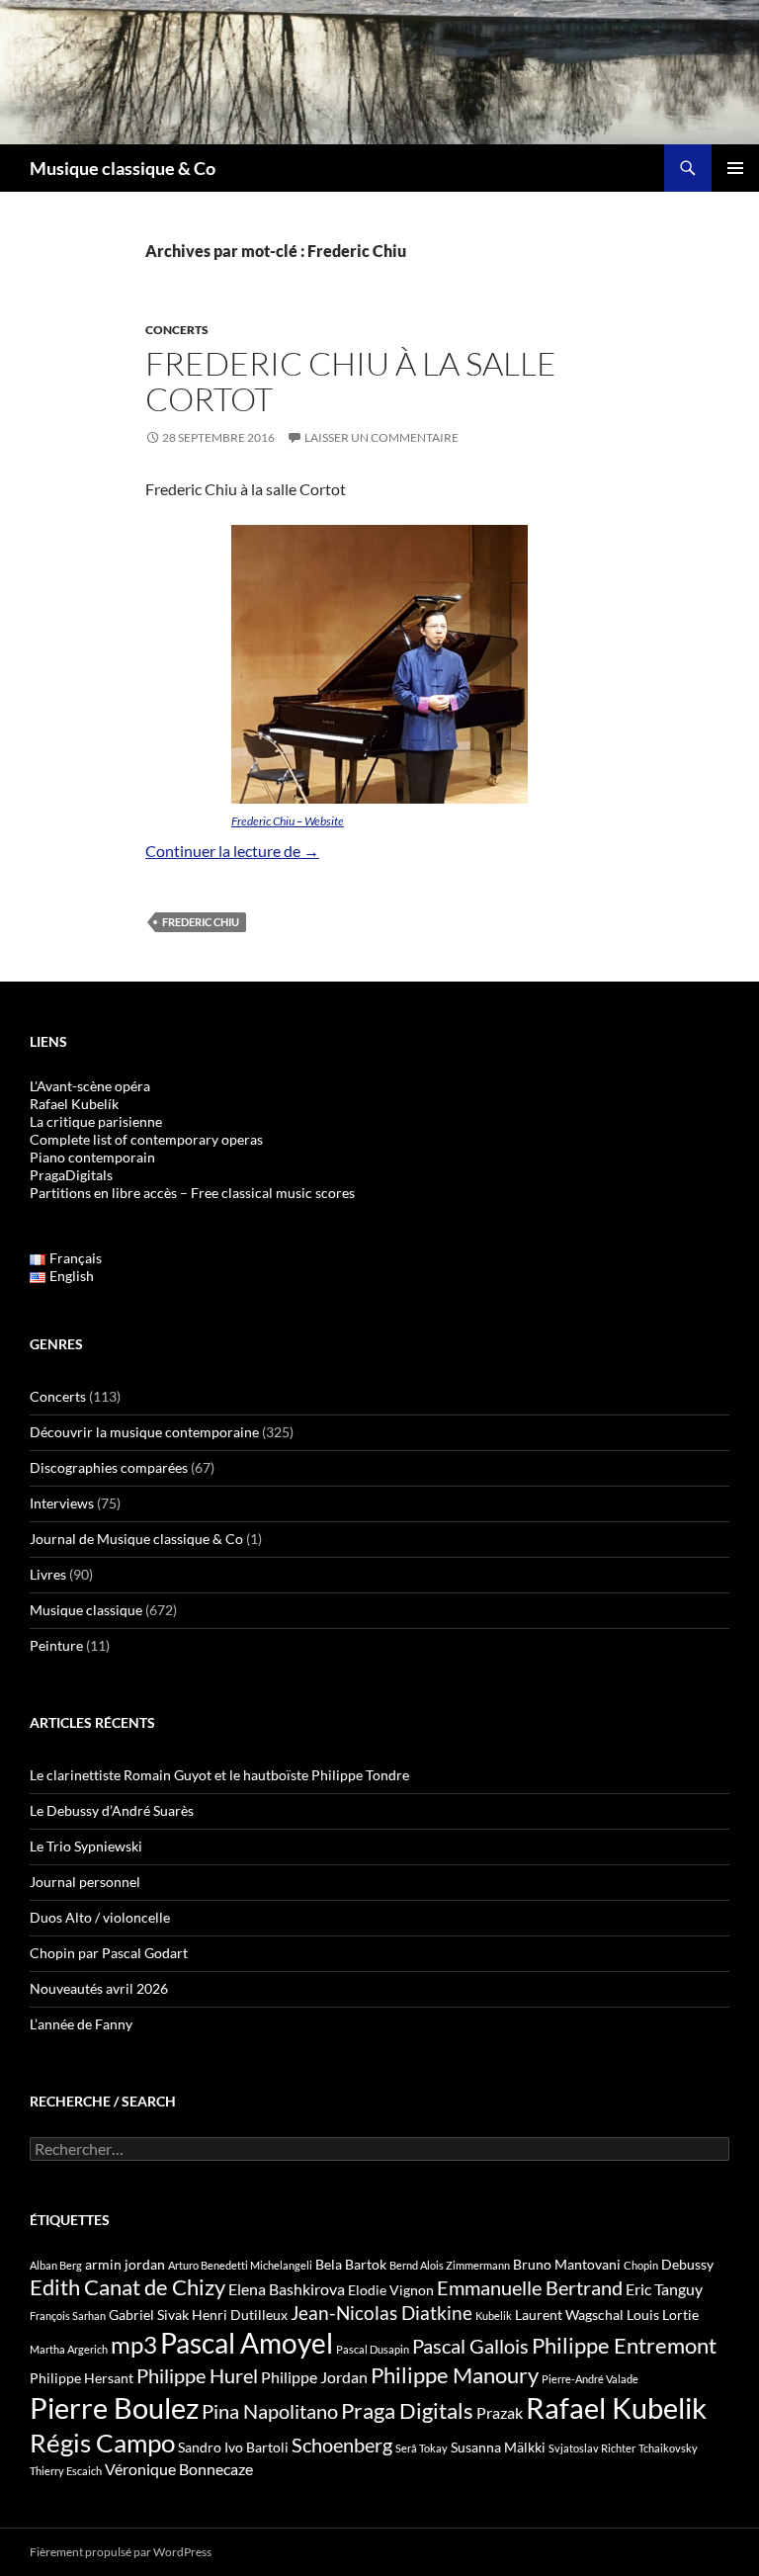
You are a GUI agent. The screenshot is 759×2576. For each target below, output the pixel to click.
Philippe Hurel (197, 2375)
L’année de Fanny (81, 2024)
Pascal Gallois (470, 2346)
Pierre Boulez (114, 2407)
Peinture (56, 1645)
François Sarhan (68, 2316)
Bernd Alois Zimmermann (450, 2265)
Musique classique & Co (123, 168)
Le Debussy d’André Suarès (112, 1810)
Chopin (641, 2265)
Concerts (177, 330)
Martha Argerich (69, 2349)
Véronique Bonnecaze (179, 2469)
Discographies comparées (109, 1467)
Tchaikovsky (668, 2448)
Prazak (500, 2413)
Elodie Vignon (391, 2290)
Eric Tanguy (664, 2289)
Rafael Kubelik (616, 2407)
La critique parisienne (96, 1121)
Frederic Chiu (201, 922)
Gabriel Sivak (149, 2315)
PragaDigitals (71, 1175)
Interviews (62, 1503)
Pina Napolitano (270, 2411)
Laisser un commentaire (381, 437)
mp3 (134, 2345)
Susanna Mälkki (498, 2447)
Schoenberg (342, 2445)
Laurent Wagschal (569, 2315)
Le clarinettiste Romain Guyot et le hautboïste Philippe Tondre (219, 1775)
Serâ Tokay (422, 2448)
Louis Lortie (663, 2315)
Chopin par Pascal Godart (109, 1953)
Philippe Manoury (455, 2375)
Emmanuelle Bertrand (530, 2287)
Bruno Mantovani (567, 2264)
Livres (48, 1574)
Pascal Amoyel (247, 2343)
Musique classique (86, 1610)
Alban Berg (56, 2265)
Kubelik (494, 2316)
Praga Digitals (407, 2410)
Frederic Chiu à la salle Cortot (351, 381)
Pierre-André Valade (590, 2379)
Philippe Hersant (82, 2378)
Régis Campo (102, 2443)
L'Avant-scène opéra (90, 1086)
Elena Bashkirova (287, 2289)
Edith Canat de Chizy (127, 2287)
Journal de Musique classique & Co (136, 1539)
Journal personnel (85, 1882)
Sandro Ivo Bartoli (233, 2447)
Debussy (687, 2264)
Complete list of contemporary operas (146, 1139)
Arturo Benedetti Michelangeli (240, 2265)
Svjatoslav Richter (592, 2448)
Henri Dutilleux (240, 2315)
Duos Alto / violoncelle (100, 1917)
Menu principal (735, 168)
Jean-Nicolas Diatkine (381, 2313)
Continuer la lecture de (232, 851)
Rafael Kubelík (74, 1104)
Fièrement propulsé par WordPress (121, 2552)
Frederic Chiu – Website (288, 821)
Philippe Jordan (314, 2377)
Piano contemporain (92, 1157)
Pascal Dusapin (373, 2349)
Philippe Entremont (624, 2345)
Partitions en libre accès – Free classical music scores (192, 1193)
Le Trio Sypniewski (86, 1846)
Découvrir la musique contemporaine (144, 1432)
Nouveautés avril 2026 (99, 1988)
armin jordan (125, 2264)
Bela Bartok (351, 2264)
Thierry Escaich (66, 2471)
